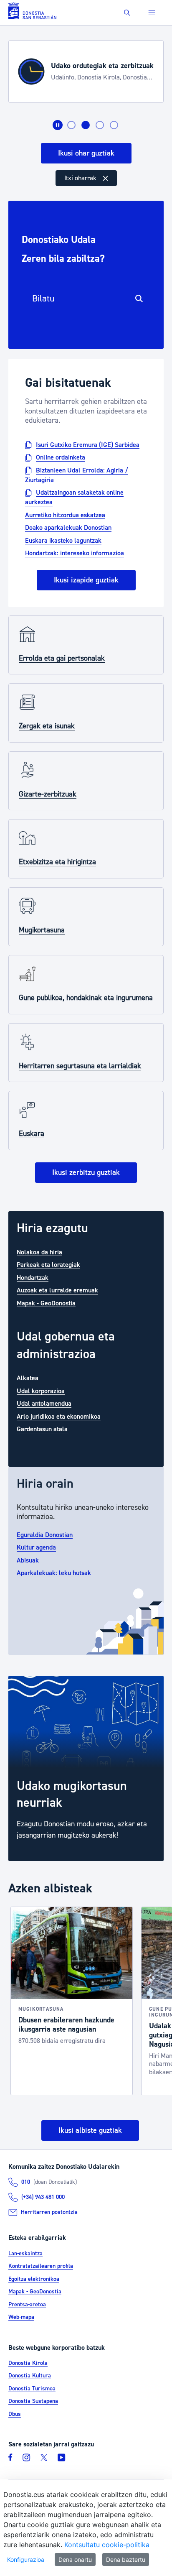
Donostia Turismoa (32, 2389)
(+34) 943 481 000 (43, 2197)
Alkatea (28, 1378)
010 (26, 2182)
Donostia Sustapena (33, 2401)
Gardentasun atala (42, 1429)
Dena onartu (75, 2559)
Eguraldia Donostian (45, 1534)
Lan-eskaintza (25, 2254)
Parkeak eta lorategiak (48, 1265)
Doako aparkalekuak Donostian (68, 528)
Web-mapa (21, 2317)
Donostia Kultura (30, 2376)
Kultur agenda (36, 1547)
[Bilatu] (139, 299)
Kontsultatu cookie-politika (107, 2545)
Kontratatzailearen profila (41, 2266)
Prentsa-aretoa (27, 2305)
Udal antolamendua (44, 1404)
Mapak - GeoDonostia (46, 1303)
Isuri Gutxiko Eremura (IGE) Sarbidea (88, 444)
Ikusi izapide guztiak (86, 580)
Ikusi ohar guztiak (86, 153)
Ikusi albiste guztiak (90, 2130)
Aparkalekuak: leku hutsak (54, 1573)
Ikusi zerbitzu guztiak (86, 1173)
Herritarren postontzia (49, 2212)
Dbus (15, 2414)
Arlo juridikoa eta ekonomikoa (59, 1416)
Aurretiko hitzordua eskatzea (65, 515)
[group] (86, 1768)
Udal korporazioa (41, 1391)
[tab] (71, 125)
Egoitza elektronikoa (34, 2279)
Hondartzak (33, 1277)
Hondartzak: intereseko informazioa (75, 553)
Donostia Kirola (28, 2363)
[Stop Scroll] (58, 125)
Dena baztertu (126, 2559)
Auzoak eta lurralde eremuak (57, 1290)
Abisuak (28, 1560)
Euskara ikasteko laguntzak (63, 540)
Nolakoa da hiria (39, 1252)
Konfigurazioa (26, 2559)
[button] (127, 13)
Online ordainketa (61, 457)
